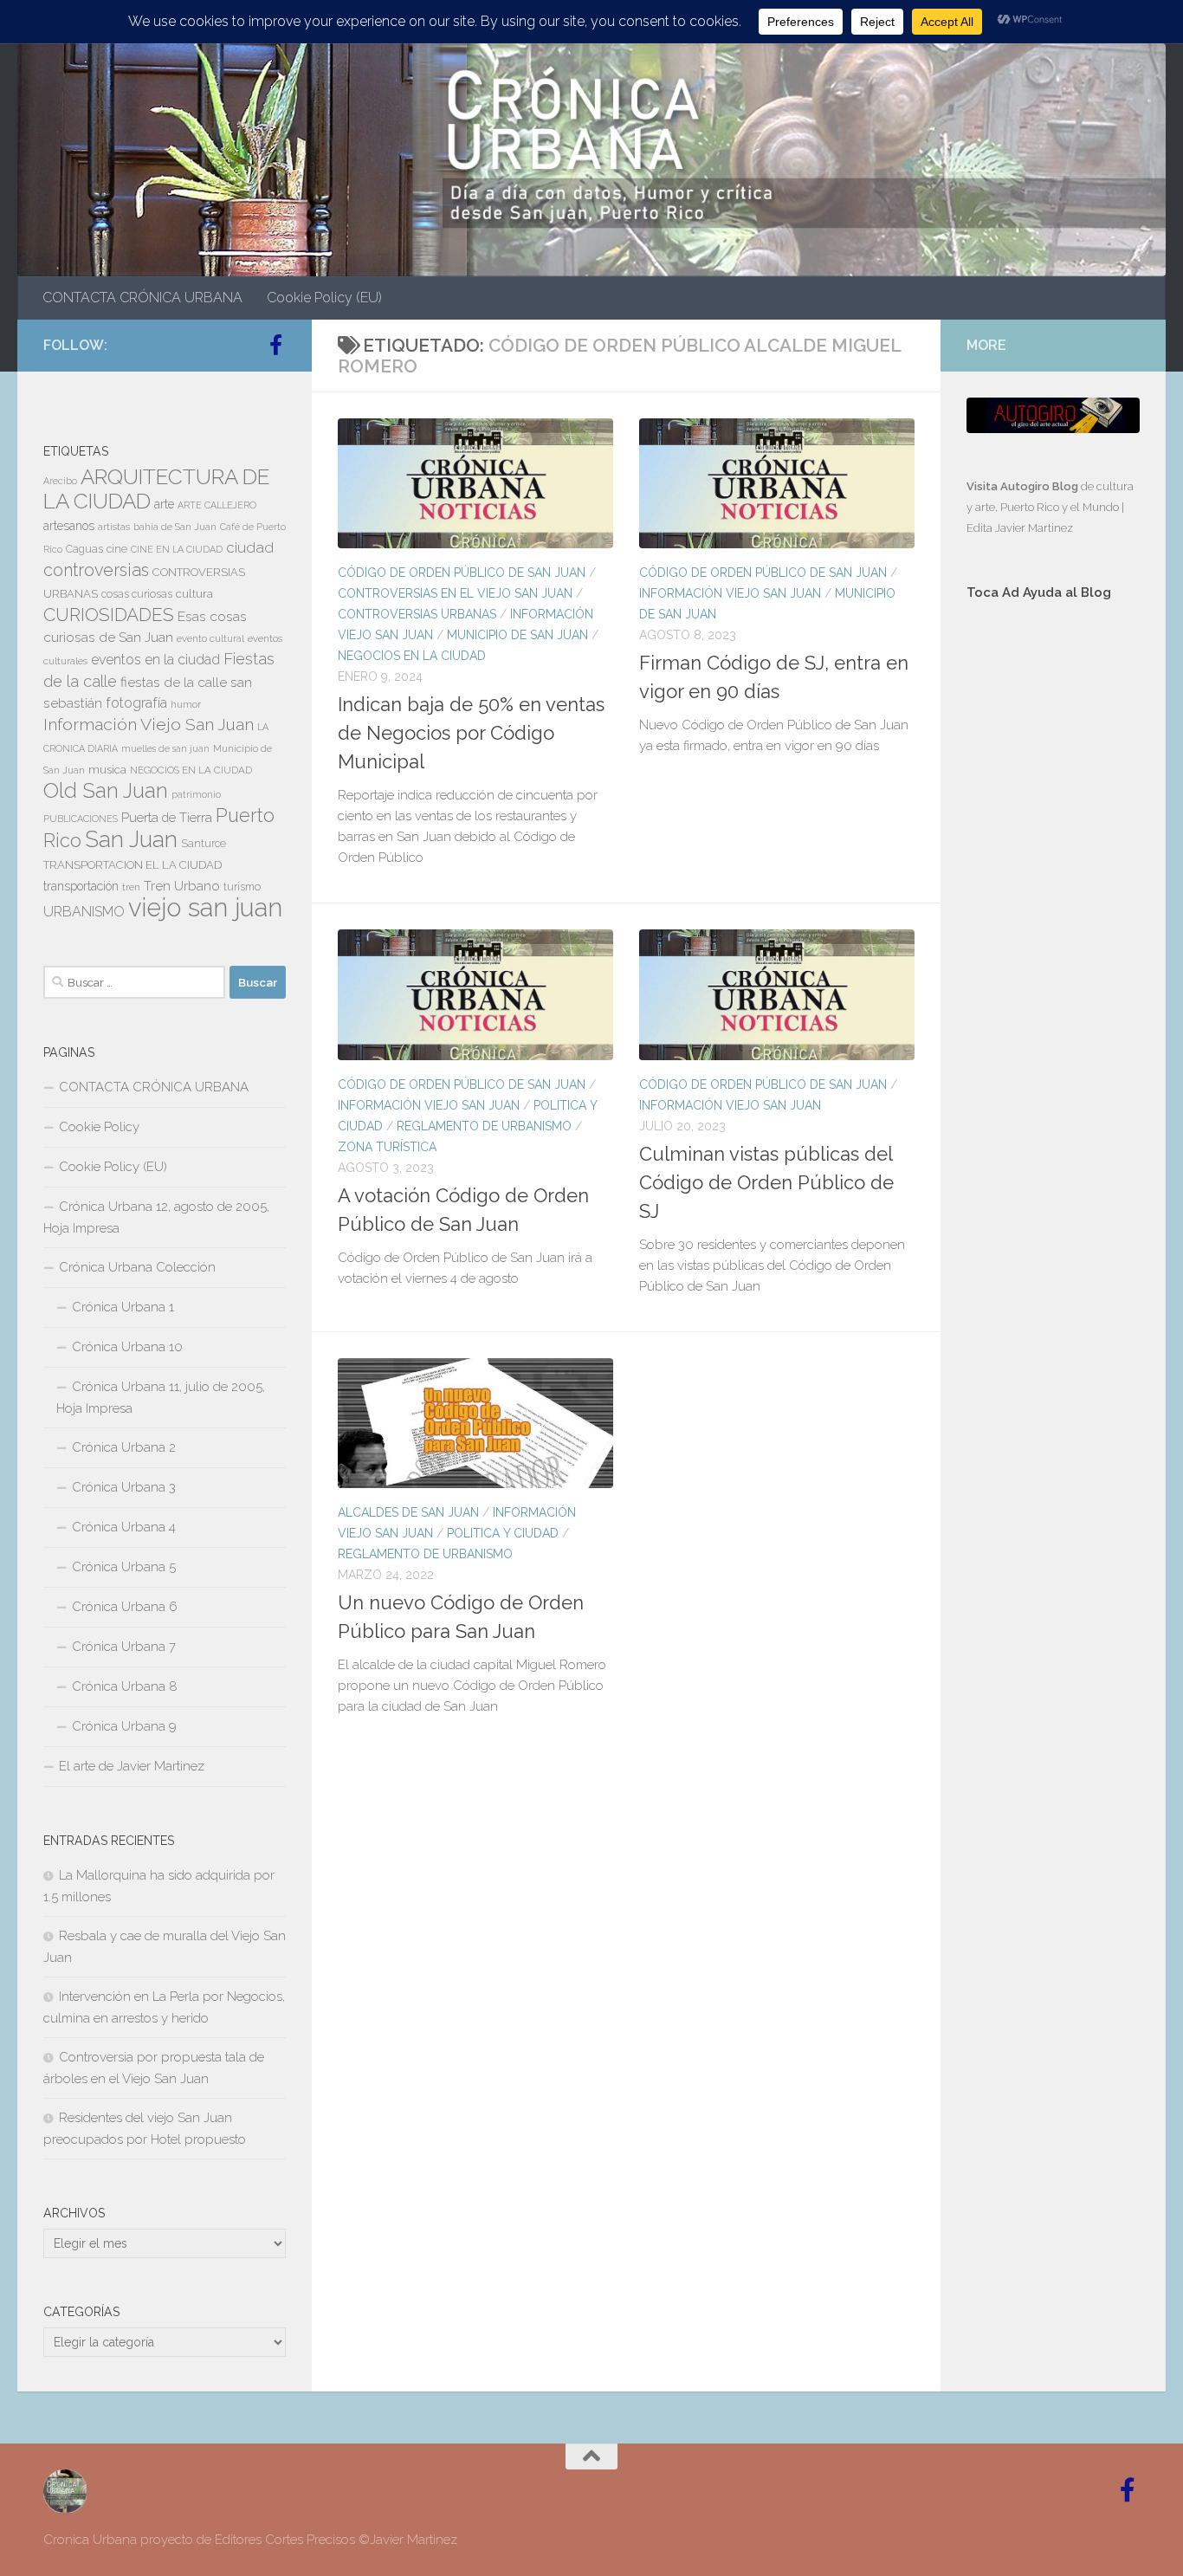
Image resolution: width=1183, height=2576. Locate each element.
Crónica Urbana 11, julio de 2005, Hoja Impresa (161, 1398)
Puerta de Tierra (167, 817)
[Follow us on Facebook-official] (275, 345)
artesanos (69, 526)
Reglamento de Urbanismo (484, 1126)
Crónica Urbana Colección (137, 1267)
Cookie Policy (99, 1127)
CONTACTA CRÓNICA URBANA (142, 298)
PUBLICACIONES (81, 819)
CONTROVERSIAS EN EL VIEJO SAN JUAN (455, 593)
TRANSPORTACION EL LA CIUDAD (133, 865)
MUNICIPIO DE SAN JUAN (517, 635)
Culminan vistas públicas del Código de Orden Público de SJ (766, 1182)
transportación (81, 886)
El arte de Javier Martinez (132, 1766)
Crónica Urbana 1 (123, 1307)
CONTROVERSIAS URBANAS (417, 614)
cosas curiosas (137, 594)
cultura (194, 593)
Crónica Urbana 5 (124, 1567)
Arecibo (60, 481)
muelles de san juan (165, 748)
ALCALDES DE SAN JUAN (408, 1512)
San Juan (131, 839)
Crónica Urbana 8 (125, 1686)
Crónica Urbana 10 (127, 1347)
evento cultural (210, 638)
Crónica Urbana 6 (125, 1607)
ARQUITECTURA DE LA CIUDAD (156, 489)
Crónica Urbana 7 (124, 1647)
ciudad (250, 547)
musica (107, 770)
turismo (242, 887)
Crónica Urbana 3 (124, 1487)
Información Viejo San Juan (730, 593)
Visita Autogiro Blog (1024, 486)
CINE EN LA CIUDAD (177, 549)
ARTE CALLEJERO (217, 505)
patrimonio (196, 794)
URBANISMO (84, 912)
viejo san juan (205, 907)
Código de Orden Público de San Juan (462, 573)
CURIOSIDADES (109, 615)
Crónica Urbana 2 (124, 1447)
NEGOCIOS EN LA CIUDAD (412, 656)
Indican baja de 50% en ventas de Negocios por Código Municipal (471, 733)
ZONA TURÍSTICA (387, 1147)
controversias (96, 570)
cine (117, 549)
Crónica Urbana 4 (124, 1527)
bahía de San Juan (175, 527)
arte (164, 504)
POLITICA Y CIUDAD (503, 1533)
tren (131, 887)
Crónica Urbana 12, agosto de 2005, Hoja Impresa (156, 1217)
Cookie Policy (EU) (324, 298)
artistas (114, 527)
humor (186, 704)
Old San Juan (106, 791)
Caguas (84, 549)
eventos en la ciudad (155, 660)
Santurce (204, 844)
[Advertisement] (1053, 906)
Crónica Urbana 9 (124, 1726)
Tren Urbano (182, 886)
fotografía (136, 703)
